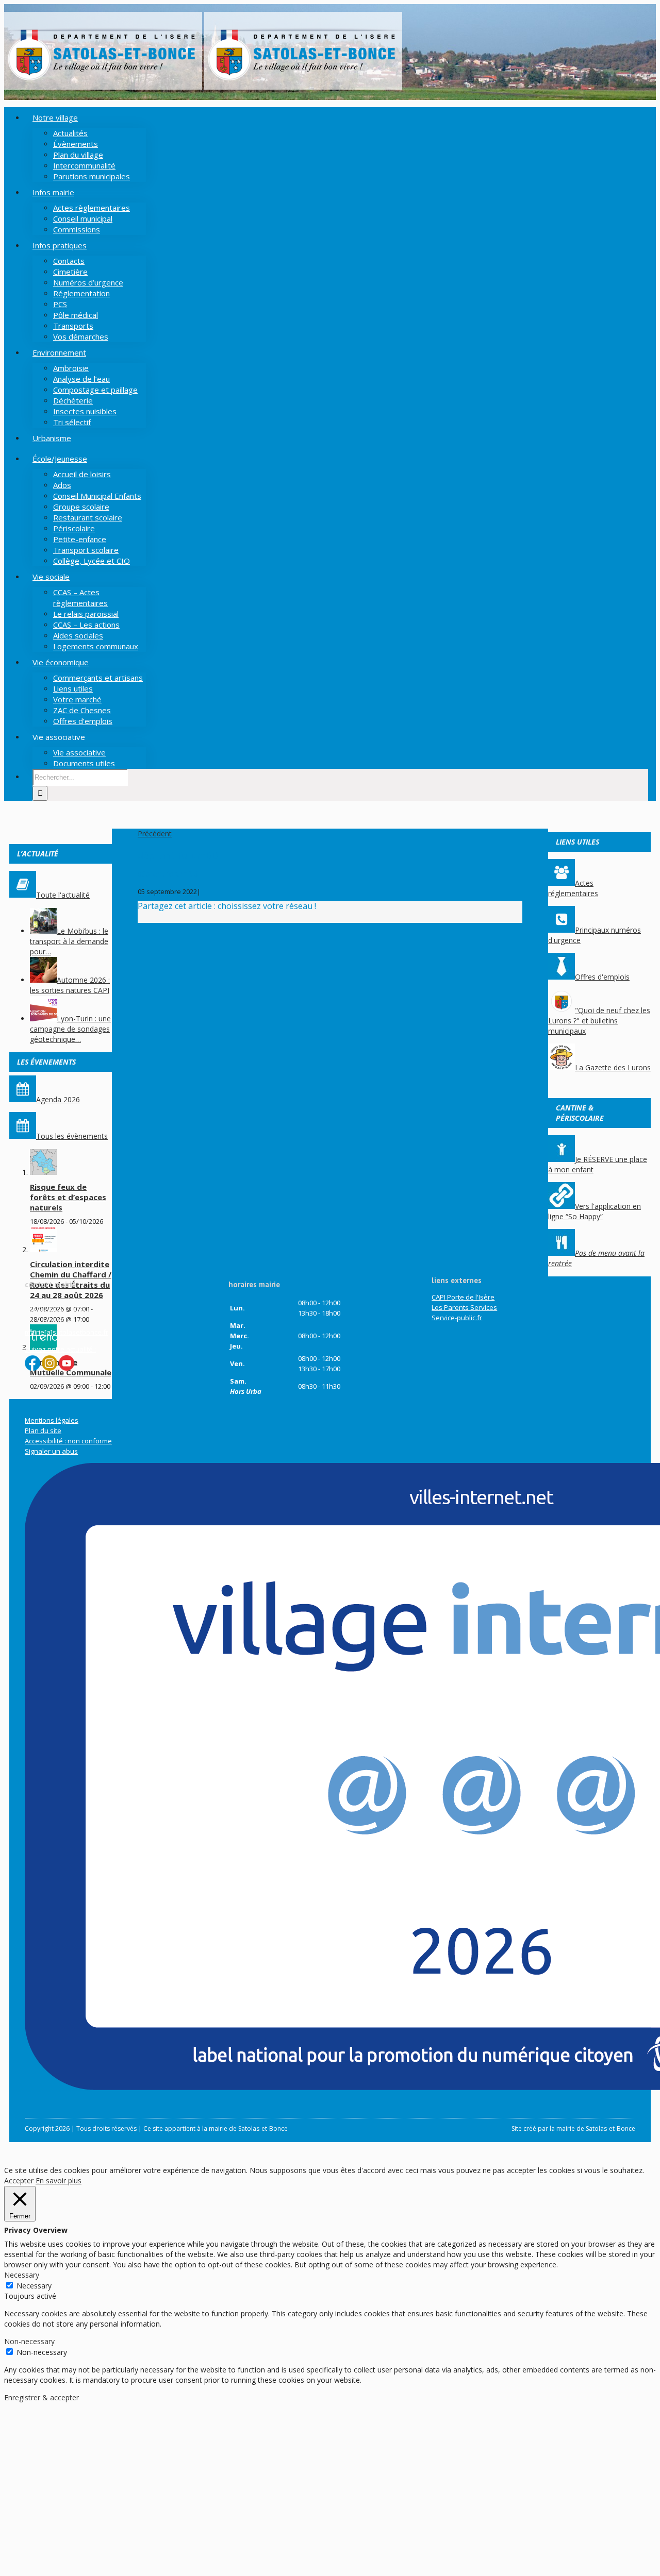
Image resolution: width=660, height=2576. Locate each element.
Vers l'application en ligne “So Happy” (595, 1211)
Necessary (34, 2286)
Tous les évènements (72, 1136)
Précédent (155, 834)
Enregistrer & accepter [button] (42, 2397)
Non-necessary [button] (29, 2341)
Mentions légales (52, 1420)
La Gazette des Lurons (613, 1067)
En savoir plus (59, 2181)
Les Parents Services (464, 1307)
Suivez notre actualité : (60, 1349)
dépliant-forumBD (168, 874)
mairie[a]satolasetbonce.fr (67, 1332)
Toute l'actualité (63, 895)
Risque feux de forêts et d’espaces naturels (68, 1197)
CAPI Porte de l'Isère (463, 1297)
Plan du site (43, 1430)
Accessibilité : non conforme (68, 1441)
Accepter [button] (19, 2181)
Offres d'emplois (602, 977)
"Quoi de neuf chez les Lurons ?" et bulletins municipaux (599, 1021)
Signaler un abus (51, 1451)
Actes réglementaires (573, 888)
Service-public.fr (457, 1318)
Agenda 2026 (58, 1099)
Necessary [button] (22, 2275)
